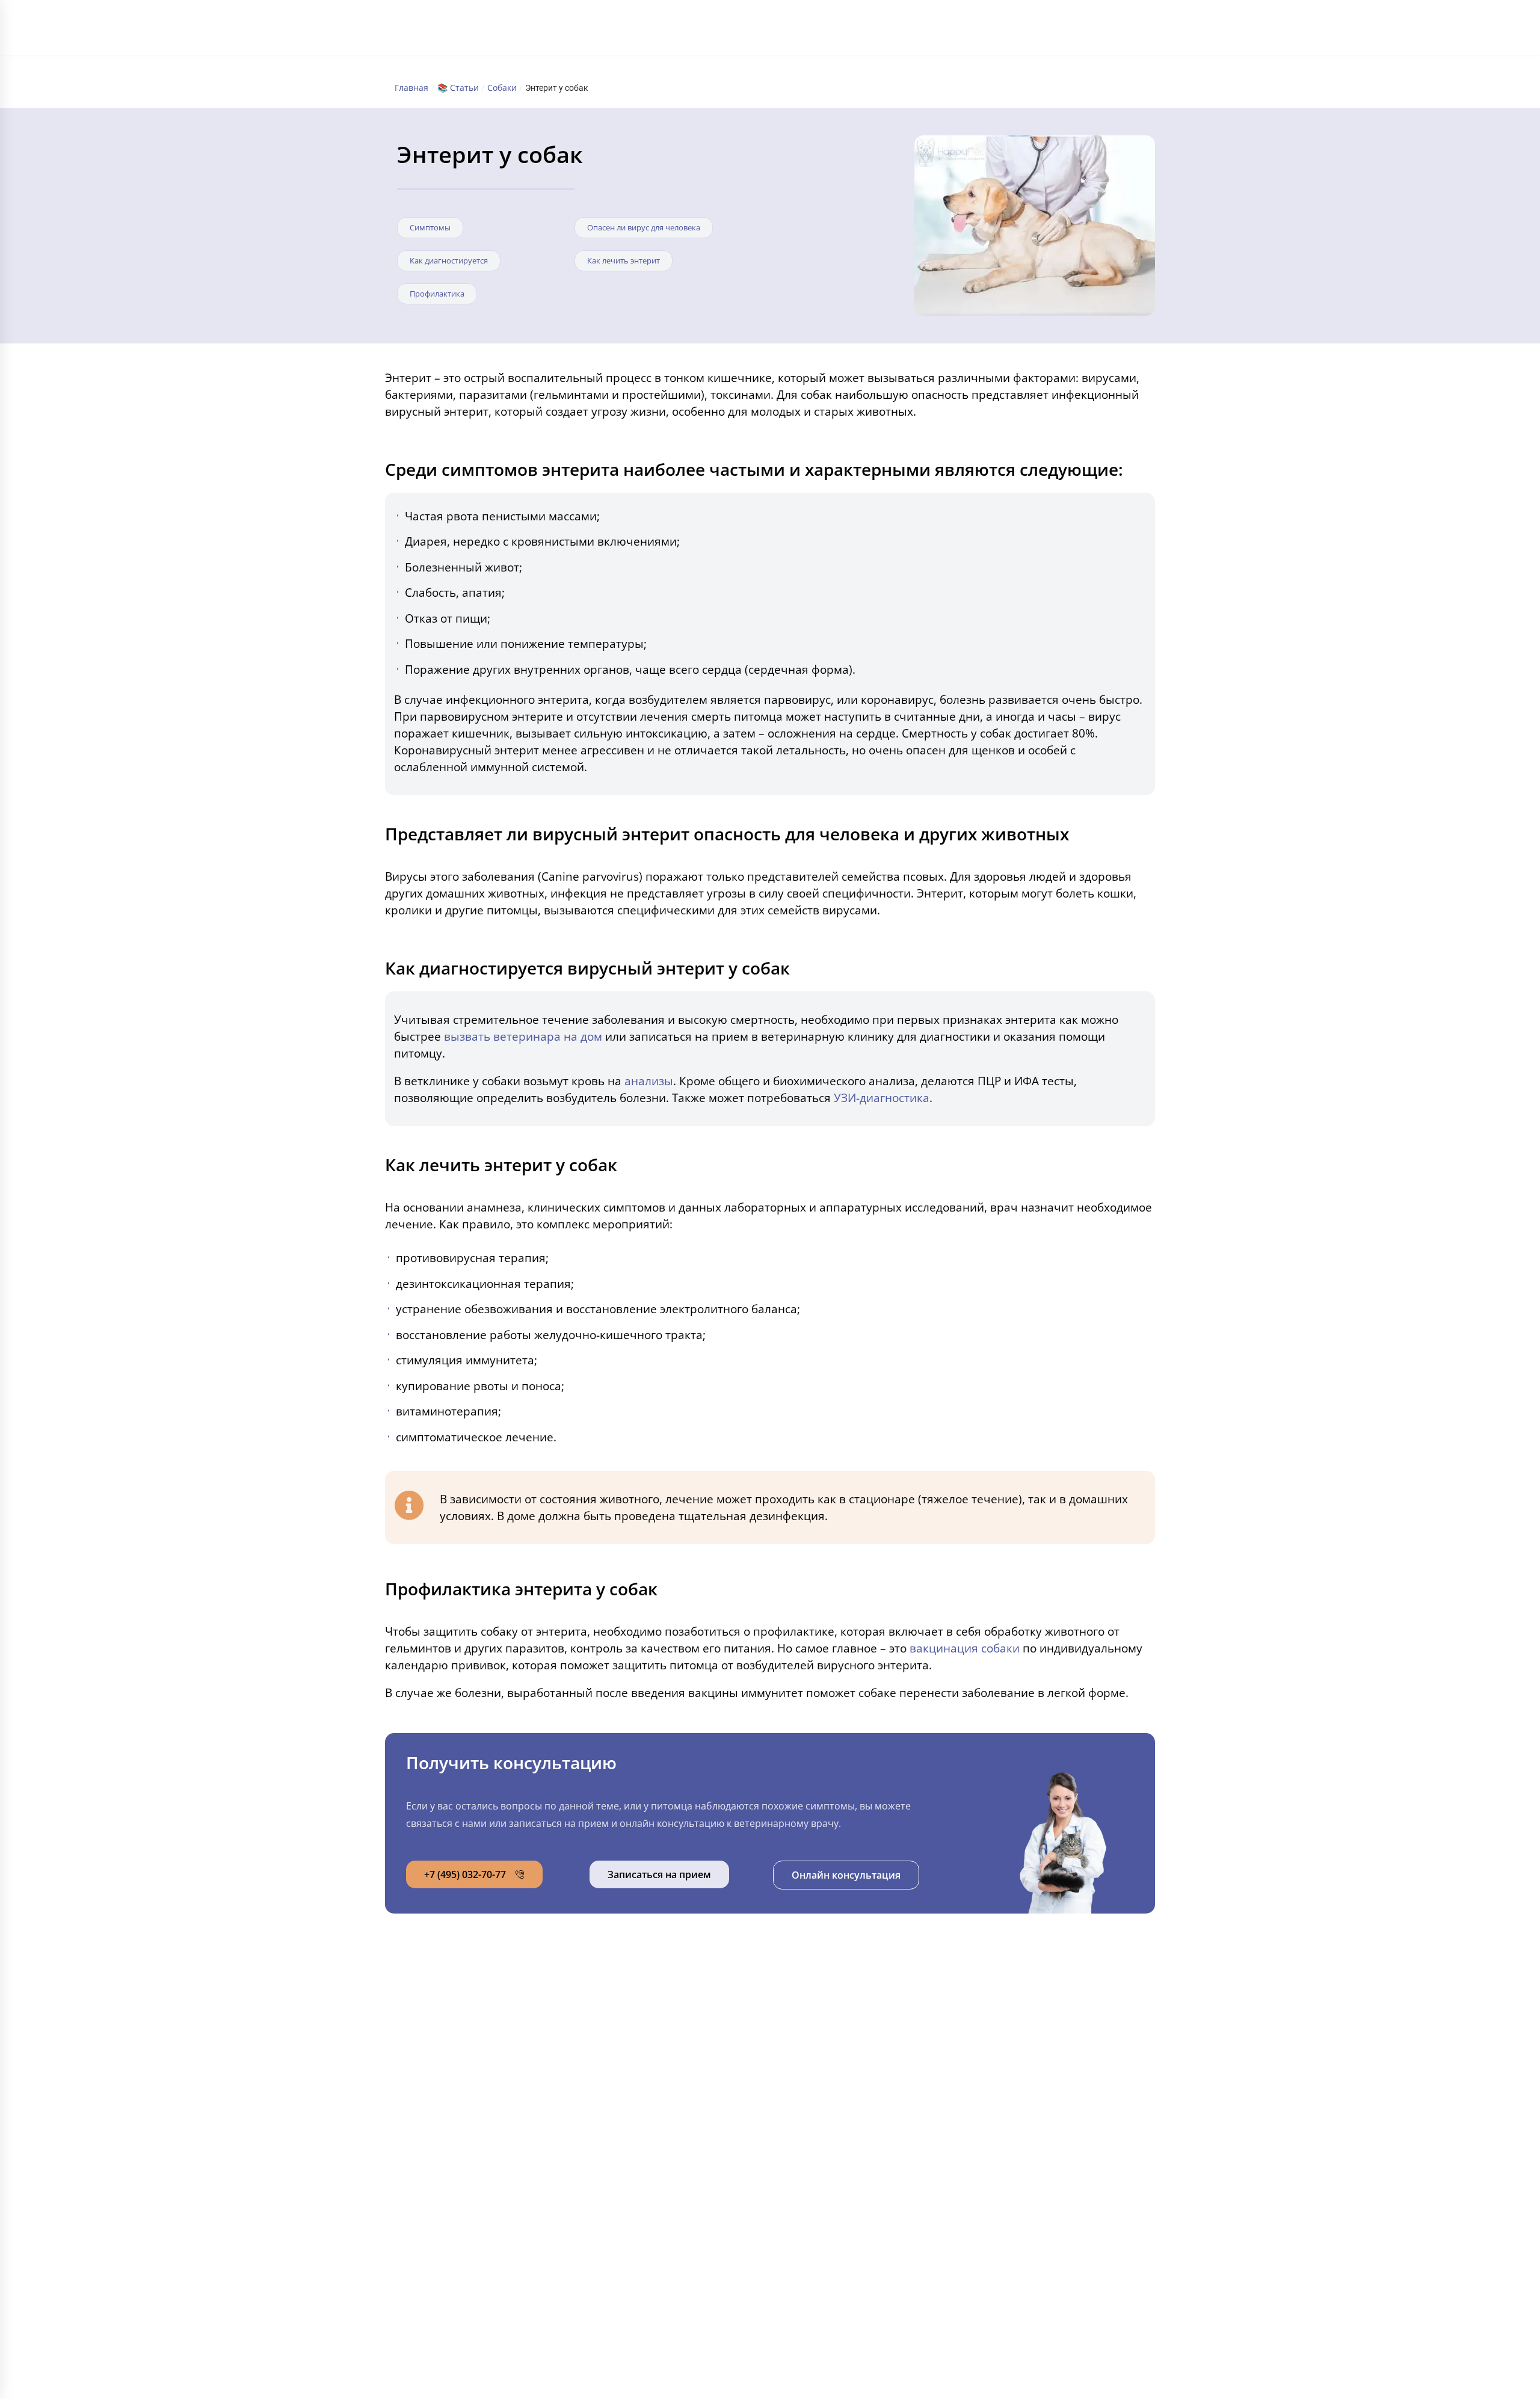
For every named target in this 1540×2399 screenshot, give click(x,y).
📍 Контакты (460, 2211)
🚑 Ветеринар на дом (842, 2186)
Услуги (695, 30)
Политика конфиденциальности (496, 2304)
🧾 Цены (451, 2085)
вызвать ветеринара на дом (523, 1036)
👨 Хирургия (821, 2034)
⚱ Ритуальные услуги (841, 2211)
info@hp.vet (1004, 2030)
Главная (601, 30)
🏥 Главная (457, 2009)
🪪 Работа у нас (468, 2186)
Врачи (768, 30)
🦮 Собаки (636, 2034)
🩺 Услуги (454, 2060)
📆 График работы (474, 2136)
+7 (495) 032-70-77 (1045, 22)
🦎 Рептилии (641, 2085)
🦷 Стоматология (833, 2060)
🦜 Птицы (634, 2110)
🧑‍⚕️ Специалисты (470, 2110)
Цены (732, 30)
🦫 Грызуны (639, 2060)
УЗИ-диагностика (882, 1098)
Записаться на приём (1022, 2075)
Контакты (885, 30)
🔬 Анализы (819, 2085)
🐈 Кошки (634, 2009)
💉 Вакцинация (827, 2136)
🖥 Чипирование (828, 2161)
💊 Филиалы (460, 2034)
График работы (823, 30)
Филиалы (649, 30)
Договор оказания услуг (1019, 2249)
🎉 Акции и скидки (474, 2161)
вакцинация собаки (965, 1648)
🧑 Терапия (819, 2009)
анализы (649, 1081)
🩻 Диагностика (829, 2110)
